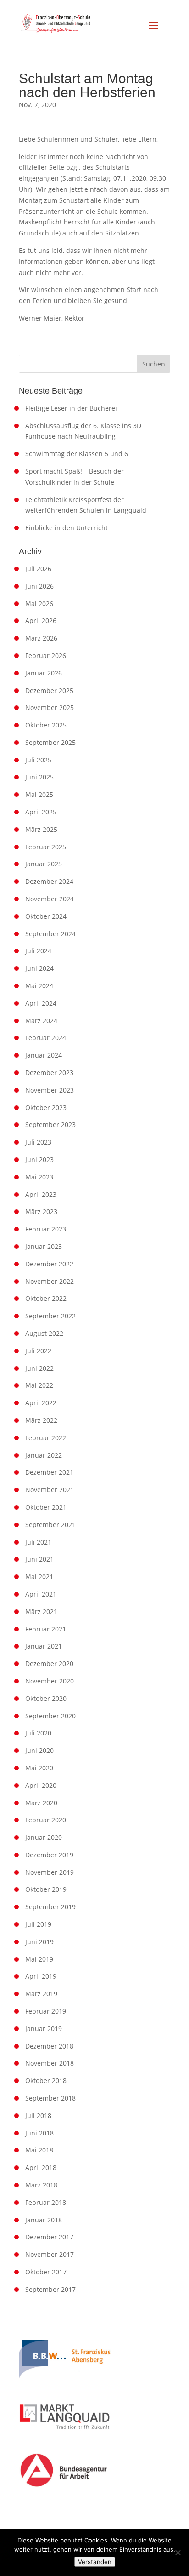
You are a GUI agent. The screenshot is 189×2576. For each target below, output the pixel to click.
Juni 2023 (39, 1159)
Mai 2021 (39, 1577)
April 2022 (41, 1403)
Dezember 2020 (49, 1663)
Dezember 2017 (49, 2237)
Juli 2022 (38, 1351)
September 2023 (50, 1125)
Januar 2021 (44, 1646)
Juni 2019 (39, 1942)
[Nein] (178, 2553)
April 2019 (41, 1976)
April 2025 (41, 812)
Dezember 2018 (49, 2046)
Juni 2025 (39, 777)
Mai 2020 (39, 1768)
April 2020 (41, 1785)
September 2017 (50, 2289)
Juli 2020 (38, 1733)
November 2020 (50, 1681)
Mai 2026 (39, 604)
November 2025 (50, 707)
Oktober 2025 (46, 725)
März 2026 (41, 638)
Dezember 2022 (49, 1264)
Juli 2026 (38, 569)
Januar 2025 (44, 864)
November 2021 (50, 1490)
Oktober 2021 (46, 1507)
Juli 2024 (38, 951)
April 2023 (41, 1194)
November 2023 (50, 1090)
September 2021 (50, 1525)
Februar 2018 (46, 2202)
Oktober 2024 (46, 916)
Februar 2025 (46, 847)
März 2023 (41, 1211)
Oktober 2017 (46, 2272)
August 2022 (44, 1333)
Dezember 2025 (49, 690)
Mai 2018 (39, 2150)
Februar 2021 (46, 1629)
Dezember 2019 (49, 1855)
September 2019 (50, 1907)
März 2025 (41, 829)
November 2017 (50, 2254)
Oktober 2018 (46, 2081)
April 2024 (41, 1003)
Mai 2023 (39, 1177)
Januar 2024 (44, 1055)
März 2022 (41, 1420)
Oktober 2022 (46, 1298)
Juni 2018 (39, 2133)
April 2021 (41, 1594)
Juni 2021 (39, 1559)
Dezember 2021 (49, 1472)
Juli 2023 (38, 1142)
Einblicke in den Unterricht (67, 528)
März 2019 (41, 1994)
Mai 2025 (39, 794)
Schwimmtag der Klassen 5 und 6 (77, 454)
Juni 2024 (39, 968)
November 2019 (50, 1872)
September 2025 (50, 742)
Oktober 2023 (46, 1108)
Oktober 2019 (46, 1889)
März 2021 (41, 1611)
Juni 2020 (39, 1750)
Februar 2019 (46, 2011)
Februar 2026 (46, 655)
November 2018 (50, 2063)
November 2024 (50, 899)
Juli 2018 (38, 2115)
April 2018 (41, 2167)
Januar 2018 (44, 2220)
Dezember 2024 (49, 881)
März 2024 (41, 1021)
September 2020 (50, 1716)
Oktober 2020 (46, 1698)
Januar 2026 (44, 673)
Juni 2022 (39, 1368)
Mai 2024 (39, 986)
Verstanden (95, 2562)
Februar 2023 (46, 1229)
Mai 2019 (39, 1959)
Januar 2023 (44, 1246)
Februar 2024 (46, 1038)
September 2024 (50, 934)
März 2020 (41, 1803)
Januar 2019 (44, 2029)
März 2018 (41, 2185)
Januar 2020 (44, 1837)
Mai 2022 (39, 1385)
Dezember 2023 (49, 1073)
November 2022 (50, 1281)
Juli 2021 (38, 1542)
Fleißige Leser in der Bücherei (71, 408)
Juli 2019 (38, 1924)
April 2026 (41, 621)
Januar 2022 (44, 1455)
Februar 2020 (46, 1820)
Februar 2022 (46, 1438)
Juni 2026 (39, 586)
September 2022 (50, 1316)
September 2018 (50, 2098)
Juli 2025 (38, 760)
